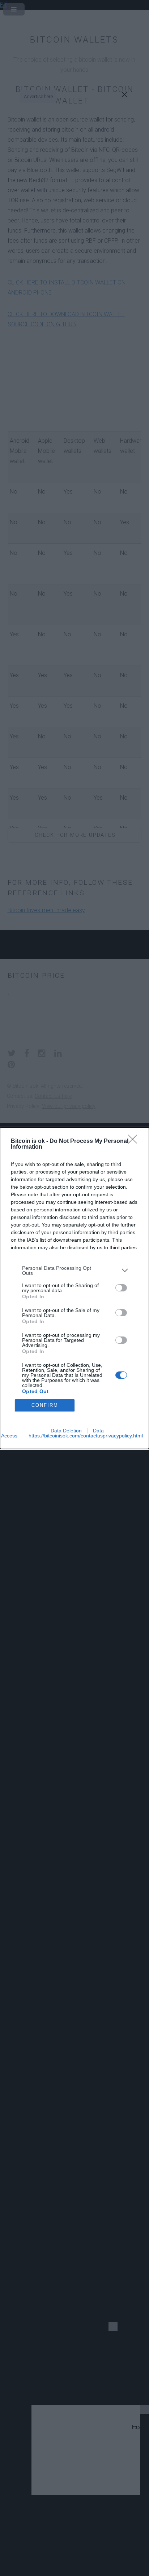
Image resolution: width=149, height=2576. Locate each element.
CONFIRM (45, 1405)
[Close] (135, 1141)
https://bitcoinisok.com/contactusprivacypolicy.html (86, 1436)
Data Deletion (66, 1431)
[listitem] (74, 1271)
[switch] (121, 1288)
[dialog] (74, 1288)
